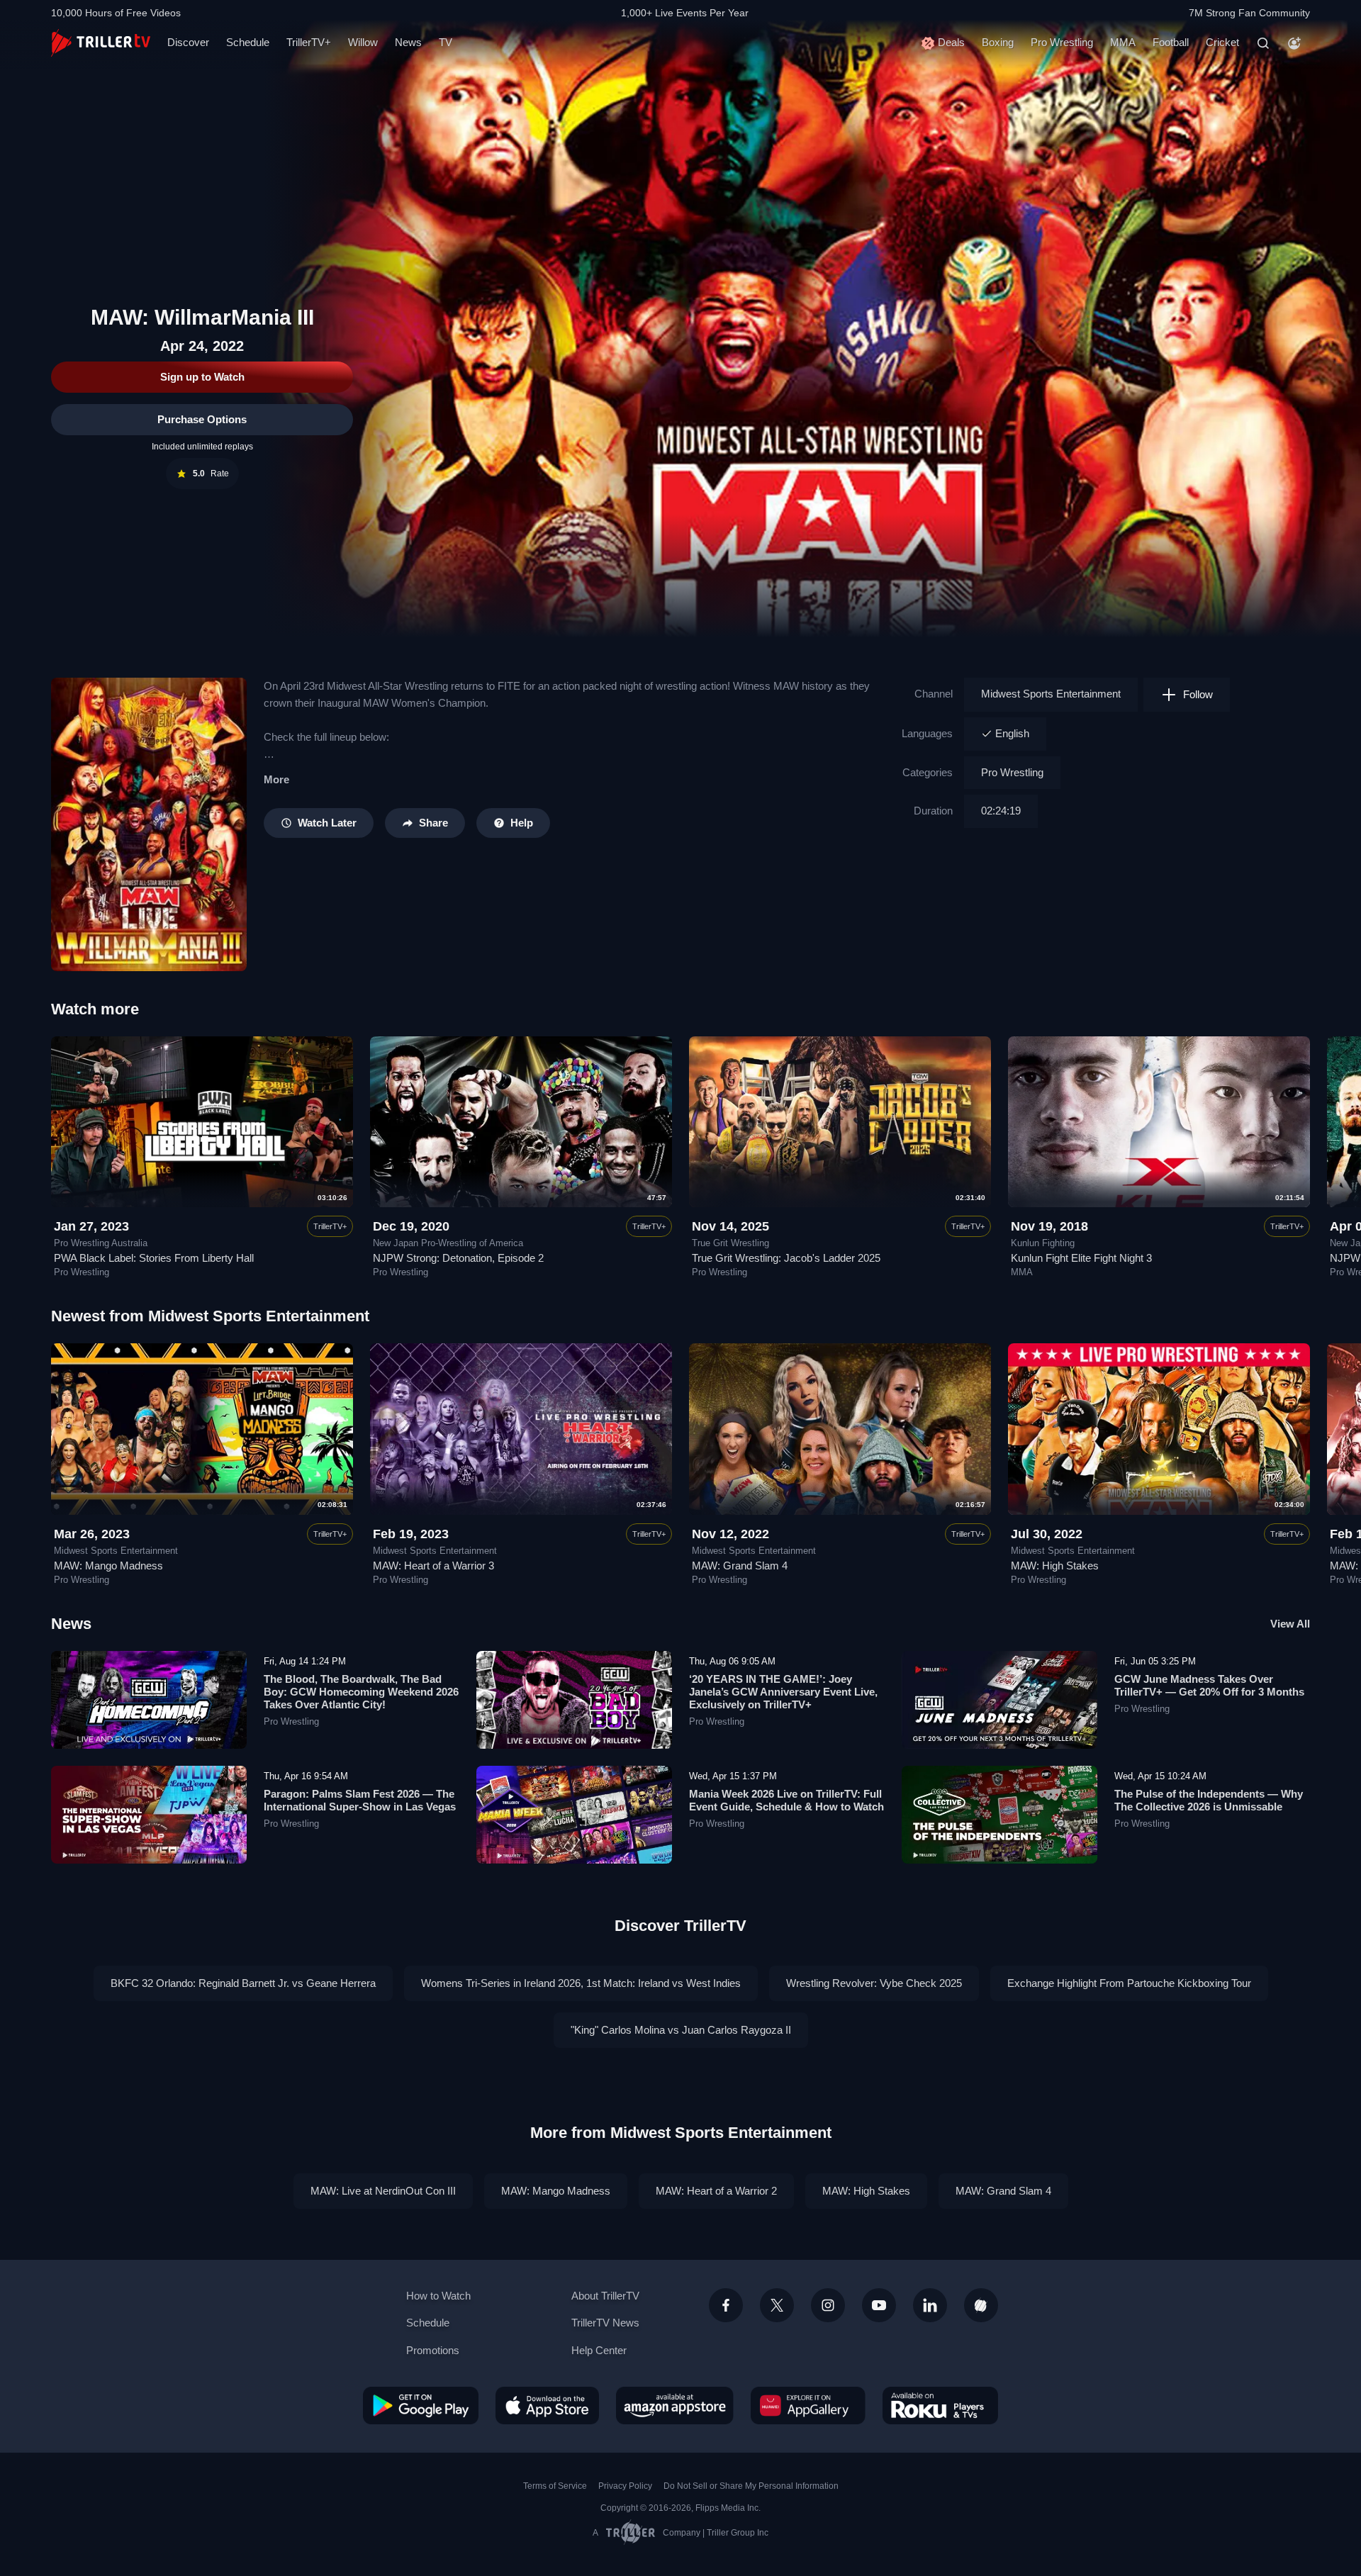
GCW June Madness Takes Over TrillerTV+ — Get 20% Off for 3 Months (1209, 1685)
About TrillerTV (605, 2296)
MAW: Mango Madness (108, 1566)
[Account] (1294, 43)
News (408, 42)
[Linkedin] (930, 2305)
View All (1290, 1624)
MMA (1123, 42)
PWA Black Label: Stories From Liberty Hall (154, 1258)
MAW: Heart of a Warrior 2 (716, 2191)
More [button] (276, 779)
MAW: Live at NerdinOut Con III (383, 2191)
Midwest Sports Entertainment (1051, 694)
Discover (188, 42)
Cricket (1222, 42)
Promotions (433, 2350)
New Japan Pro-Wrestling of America (448, 1243)
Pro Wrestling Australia (101, 1243)
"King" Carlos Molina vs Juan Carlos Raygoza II (681, 2030)
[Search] (1263, 43)
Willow (363, 42)
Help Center (599, 2350)
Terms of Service (555, 2486)
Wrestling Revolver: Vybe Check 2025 (874, 1983)
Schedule (248, 42)
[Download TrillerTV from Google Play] (421, 2405)
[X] (777, 2305)
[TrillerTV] (101, 43)
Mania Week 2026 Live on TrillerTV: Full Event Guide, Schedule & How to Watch (786, 1800)
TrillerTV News (605, 2323)
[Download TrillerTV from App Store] (547, 2405)
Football (1171, 42)
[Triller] (981, 2305)
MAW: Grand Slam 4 (740, 1566)
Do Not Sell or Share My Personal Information (751, 2486)
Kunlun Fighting (1043, 1243)
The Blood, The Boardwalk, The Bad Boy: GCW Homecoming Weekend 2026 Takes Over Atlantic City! (361, 1692)
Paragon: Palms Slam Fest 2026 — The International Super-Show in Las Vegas (360, 1800)
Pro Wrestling (1062, 42)
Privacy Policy (625, 2486)
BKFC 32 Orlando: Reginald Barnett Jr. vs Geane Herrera (243, 1983)
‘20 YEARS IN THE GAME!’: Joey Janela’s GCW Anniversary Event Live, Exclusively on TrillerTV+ (783, 1692)
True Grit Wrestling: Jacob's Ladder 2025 (786, 1258)
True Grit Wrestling (730, 1243)
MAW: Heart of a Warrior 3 (433, 1566)
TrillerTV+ (309, 42)
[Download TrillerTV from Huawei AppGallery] (808, 2405)
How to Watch (438, 2296)
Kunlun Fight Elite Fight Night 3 (1081, 1258)
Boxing (998, 42)
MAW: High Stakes (1055, 1566)
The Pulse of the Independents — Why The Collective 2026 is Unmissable (1209, 1800)
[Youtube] (879, 2305)
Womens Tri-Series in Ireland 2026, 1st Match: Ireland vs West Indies (581, 1983)
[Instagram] (828, 2305)
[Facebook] (726, 2305)
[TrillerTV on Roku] (940, 2405)
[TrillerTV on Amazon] (675, 2405)
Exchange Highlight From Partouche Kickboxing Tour (1129, 1983)
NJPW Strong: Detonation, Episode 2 (458, 1258)
